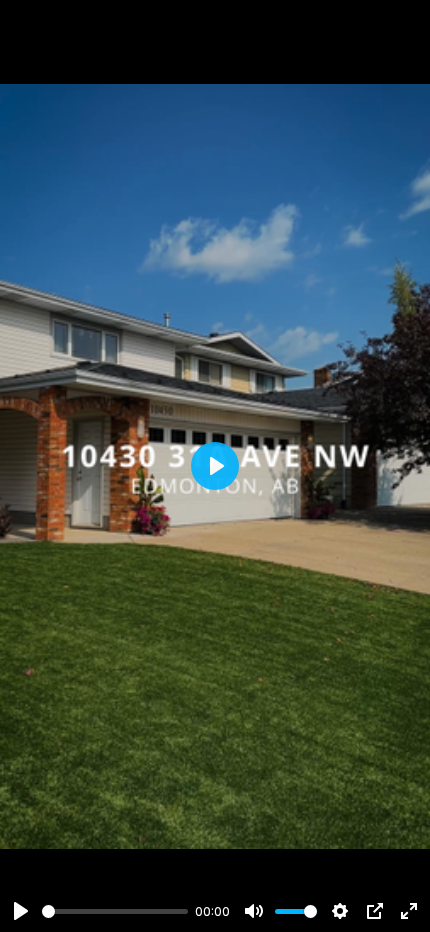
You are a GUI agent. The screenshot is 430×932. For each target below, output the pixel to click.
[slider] (115, 911)
